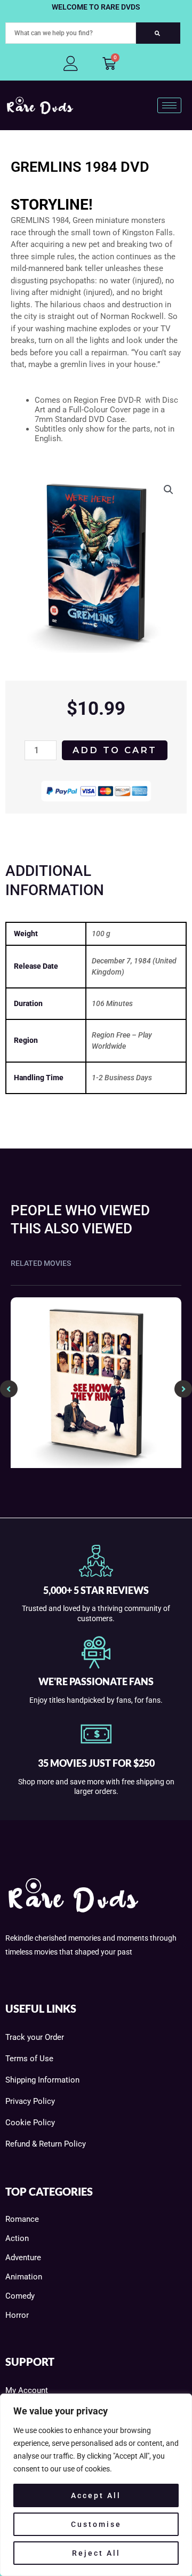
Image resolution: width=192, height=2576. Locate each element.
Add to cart (115, 750)
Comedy (20, 2296)
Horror (17, 2315)
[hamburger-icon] (169, 105)
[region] (96, 2485)
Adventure (23, 2258)
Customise (96, 2524)
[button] (169, 490)
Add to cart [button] (96, 1465)
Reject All (96, 2553)
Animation (24, 2277)
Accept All (96, 2495)
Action (17, 2238)
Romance (22, 2219)
